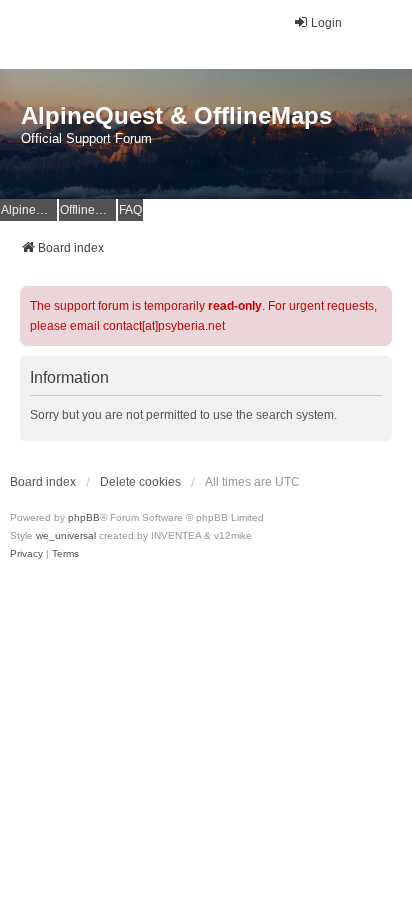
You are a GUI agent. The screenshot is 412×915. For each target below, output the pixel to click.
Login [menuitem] (326, 23)
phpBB (84, 517)
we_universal (66, 535)
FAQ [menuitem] (130, 210)
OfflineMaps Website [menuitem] (88, 210)
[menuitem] (26, 554)
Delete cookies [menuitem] (140, 482)
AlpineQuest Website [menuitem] (29, 210)
